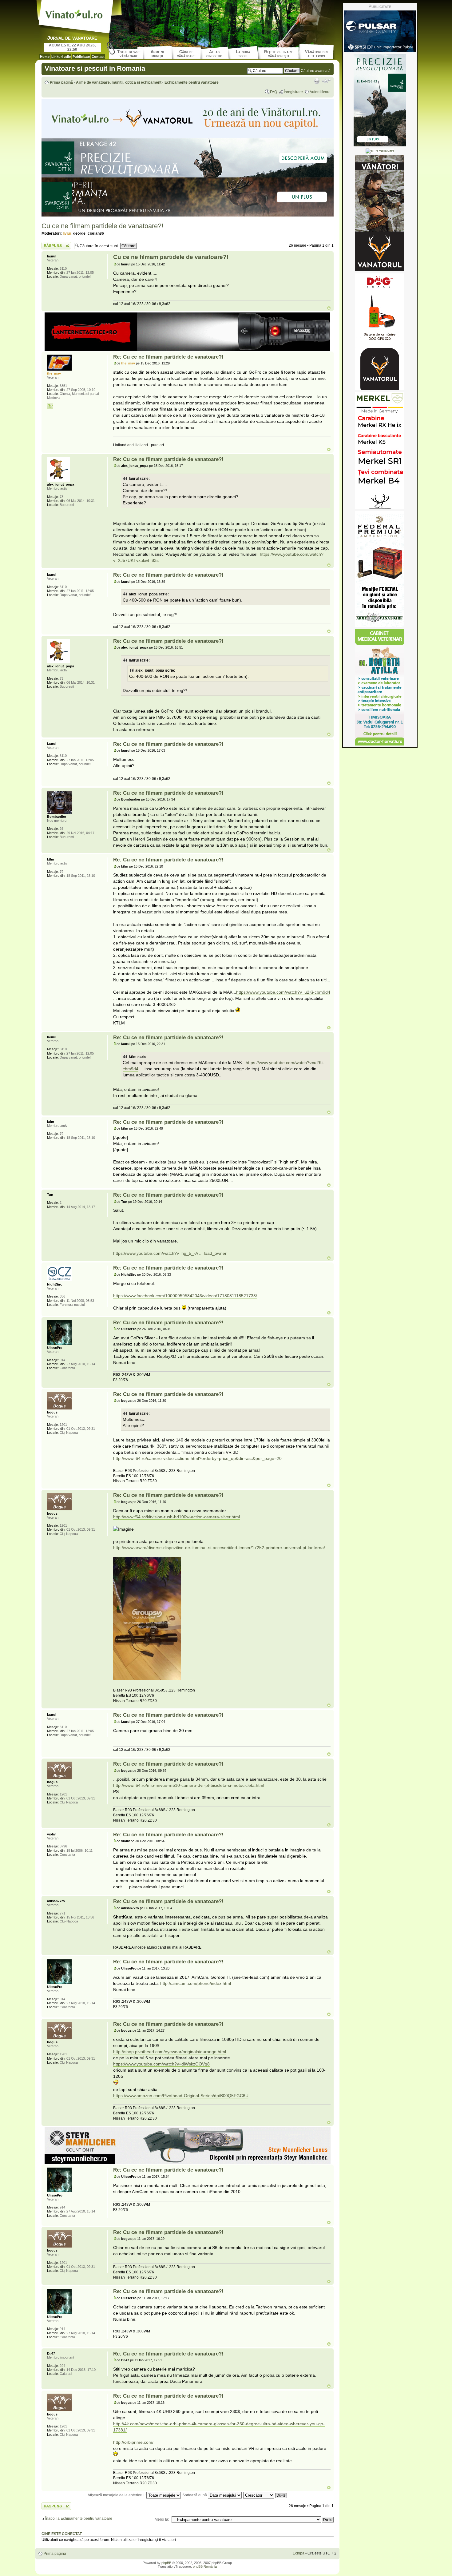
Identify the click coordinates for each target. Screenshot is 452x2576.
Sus (329, 308)
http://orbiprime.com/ (133, 2442)
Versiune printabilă (317, 81)
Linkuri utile (61, 57)
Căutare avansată (316, 71)
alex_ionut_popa (135, 466)
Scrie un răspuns (56, 244)
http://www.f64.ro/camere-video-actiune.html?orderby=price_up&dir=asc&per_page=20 (197, 1458)
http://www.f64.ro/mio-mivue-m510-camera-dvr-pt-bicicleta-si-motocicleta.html (189, 1785)
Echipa (299, 2553)
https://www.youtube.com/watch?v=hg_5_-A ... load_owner (170, 1253)
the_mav (128, 363)
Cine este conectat (62, 2534)
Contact (98, 57)
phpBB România (205, 2566)
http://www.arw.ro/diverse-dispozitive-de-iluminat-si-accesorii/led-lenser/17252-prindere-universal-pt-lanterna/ (219, 1548)
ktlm (125, 866)
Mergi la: (162, 2519)
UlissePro (129, 1329)
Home (45, 57)
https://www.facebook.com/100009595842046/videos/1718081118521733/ (185, 1296)
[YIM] (50, 406)
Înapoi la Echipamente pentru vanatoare (79, 2518)
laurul (126, 264)
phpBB (166, 2563)
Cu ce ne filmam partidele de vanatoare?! (102, 226)
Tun (124, 1202)
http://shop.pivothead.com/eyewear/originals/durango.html (170, 2052)
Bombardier (131, 799)
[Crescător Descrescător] (265, 2495)
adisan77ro (130, 1908)
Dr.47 (125, 2360)
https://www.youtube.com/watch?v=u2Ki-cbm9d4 (283, 992)
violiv (125, 1841)
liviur (67, 233)
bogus (126, 1401)
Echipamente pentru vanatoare (192, 82)
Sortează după (195, 2495)
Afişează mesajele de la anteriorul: (117, 2495)
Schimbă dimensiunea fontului (326, 81)
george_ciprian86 (89, 233)
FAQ (274, 92)
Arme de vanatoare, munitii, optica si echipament (119, 82)
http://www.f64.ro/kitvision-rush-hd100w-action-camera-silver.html (176, 1517)
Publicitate (81, 57)
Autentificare (320, 92)
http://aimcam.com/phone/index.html (196, 1983)
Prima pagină (61, 82)
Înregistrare (293, 92)
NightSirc (129, 1274)
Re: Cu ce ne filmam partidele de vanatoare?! (168, 357)
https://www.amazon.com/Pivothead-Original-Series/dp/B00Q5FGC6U (181, 2096)
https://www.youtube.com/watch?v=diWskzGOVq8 (161, 2064)
